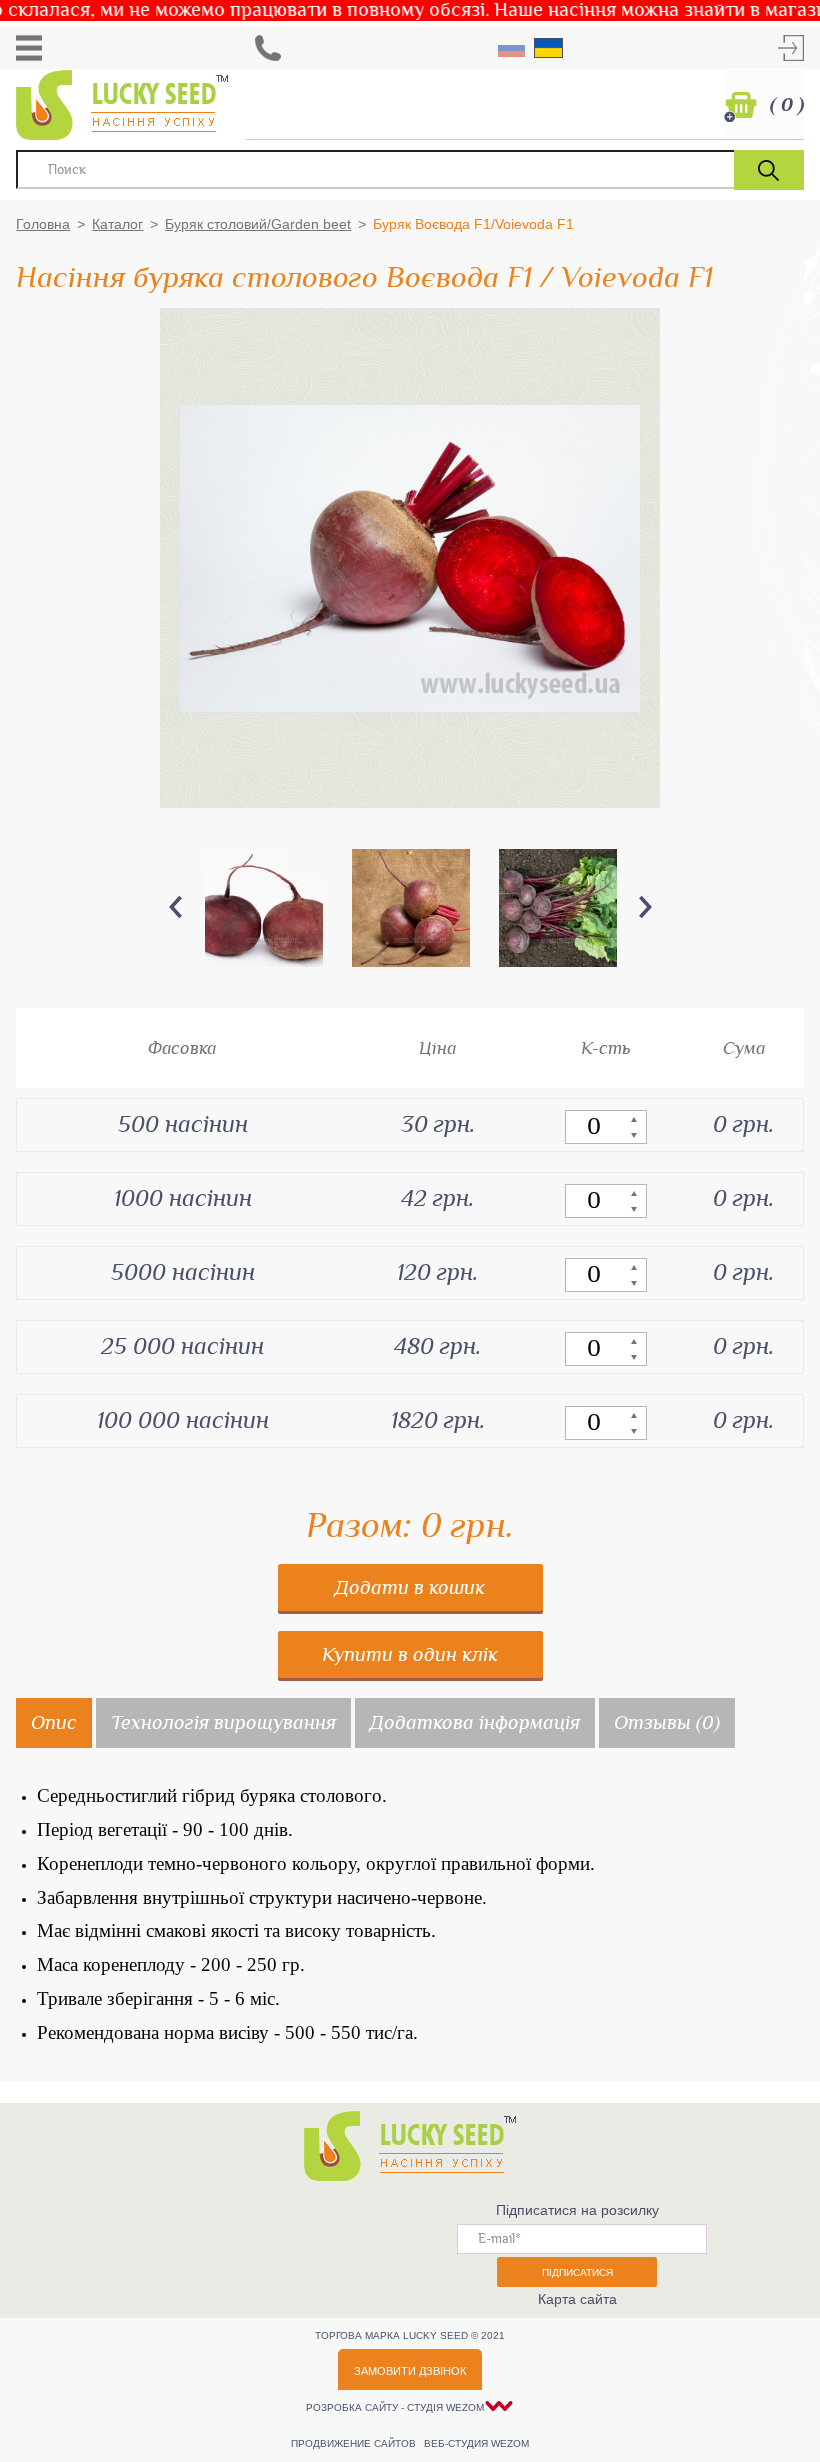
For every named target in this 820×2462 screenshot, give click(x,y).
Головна (43, 224)
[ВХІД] (791, 48)
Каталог (117, 224)
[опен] (29, 48)
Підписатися (577, 2272)
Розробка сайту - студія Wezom (395, 2407)
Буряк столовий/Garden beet (258, 224)
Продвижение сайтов (355, 2443)
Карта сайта (577, 2299)
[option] (263, 908)
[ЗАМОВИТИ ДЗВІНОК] (268, 48)
